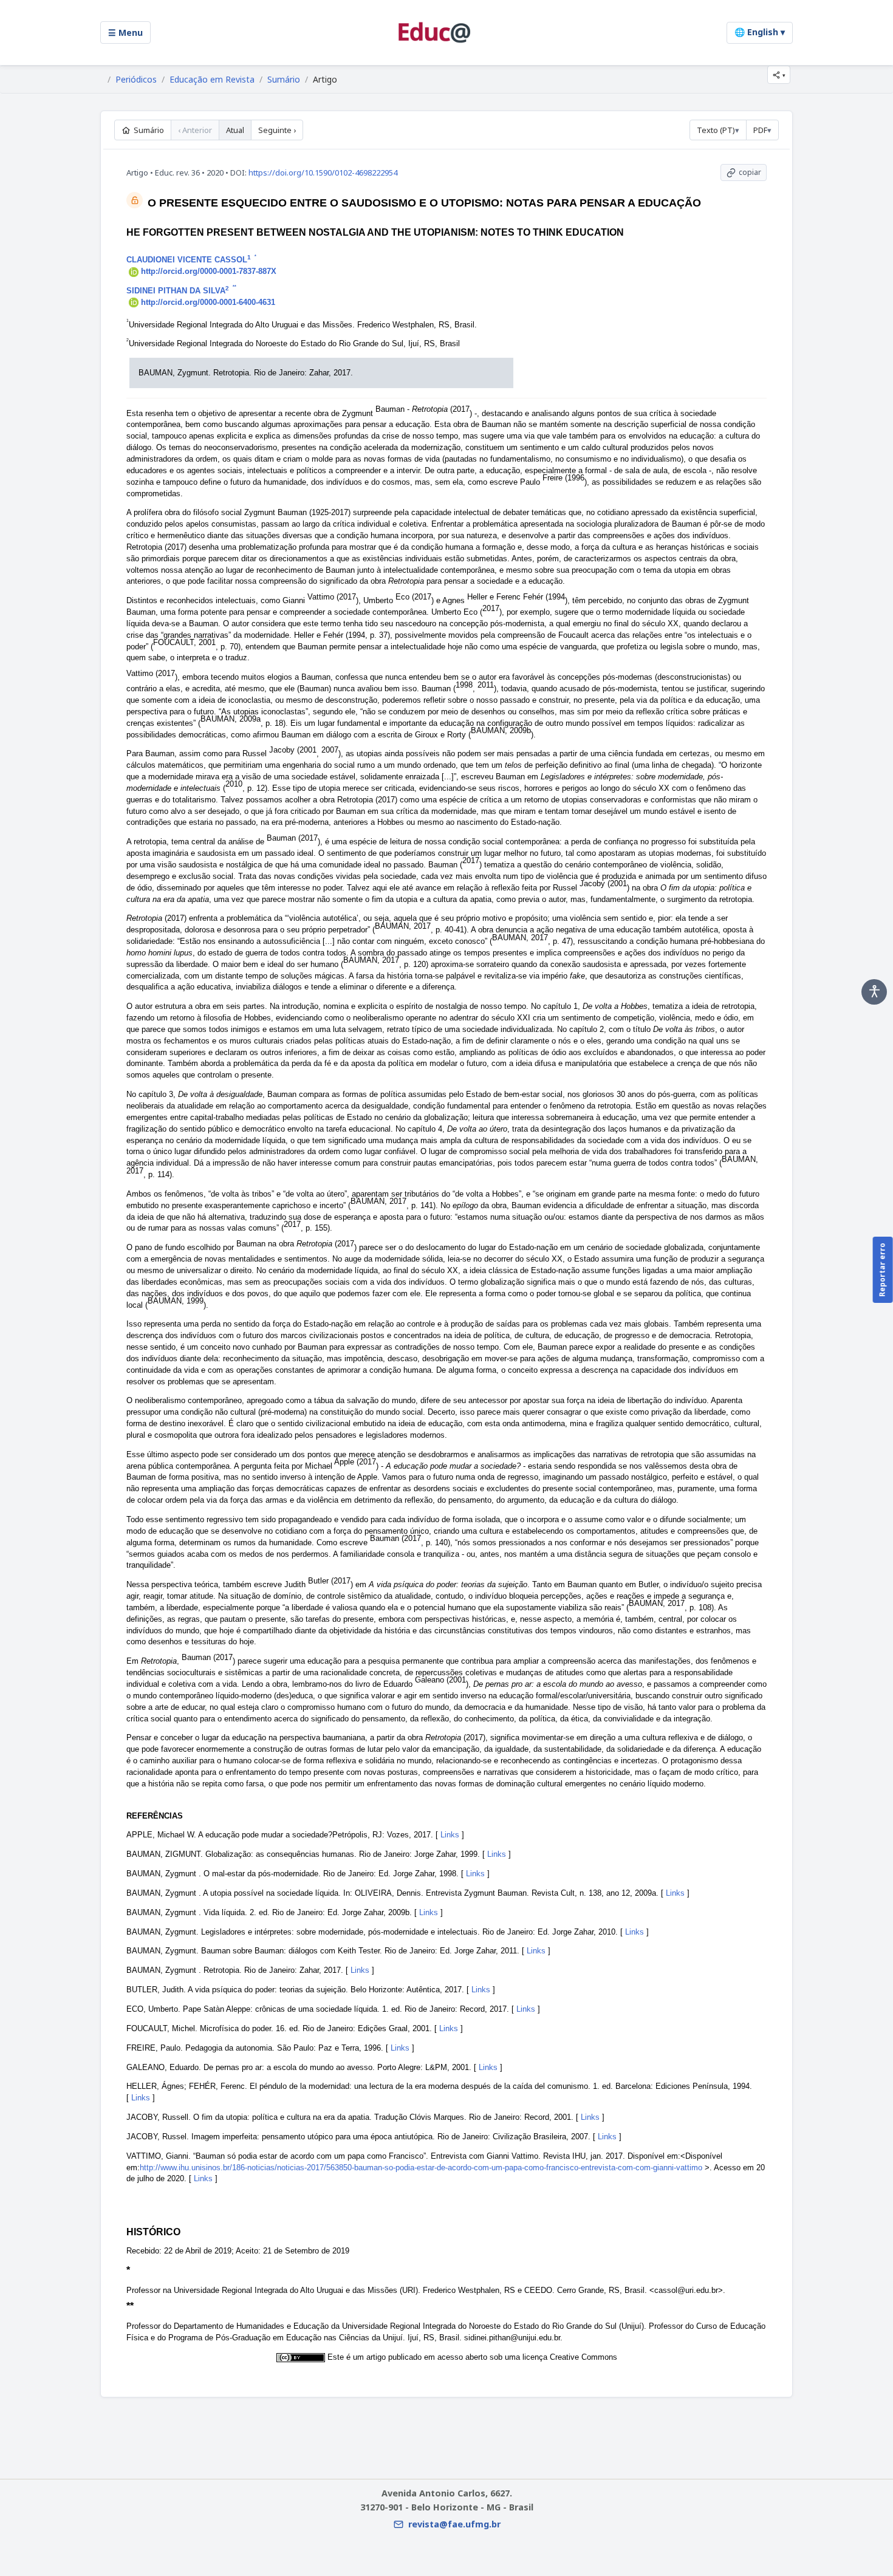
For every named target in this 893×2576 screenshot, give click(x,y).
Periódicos (136, 80)
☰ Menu (125, 32)
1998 (464, 685)
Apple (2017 (355, 1462)
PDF (760, 130)
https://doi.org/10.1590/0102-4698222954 (323, 173)
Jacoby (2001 (293, 750)
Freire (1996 (563, 478)
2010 (234, 784)
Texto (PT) (716, 130)
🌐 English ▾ (760, 32)
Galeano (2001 (440, 1680)
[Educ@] (434, 32)
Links (450, 1835)
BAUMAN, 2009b (501, 730)
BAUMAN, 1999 (176, 1301)
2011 (486, 685)
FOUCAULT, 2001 (184, 642)
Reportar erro (882, 1270)
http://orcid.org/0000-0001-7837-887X (209, 271)
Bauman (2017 (292, 838)
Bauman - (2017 (423, 409)
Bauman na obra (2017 (295, 1244)
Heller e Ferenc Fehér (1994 (516, 597)
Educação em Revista (212, 80)
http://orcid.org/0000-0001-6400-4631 (208, 302)
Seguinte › (277, 130)
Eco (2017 (413, 597)
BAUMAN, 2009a (231, 719)
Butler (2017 (329, 1581)
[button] (779, 75)
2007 (330, 750)
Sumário (284, 80)
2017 (491, 608)
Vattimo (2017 (332, 597)
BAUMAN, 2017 (403, 926)
